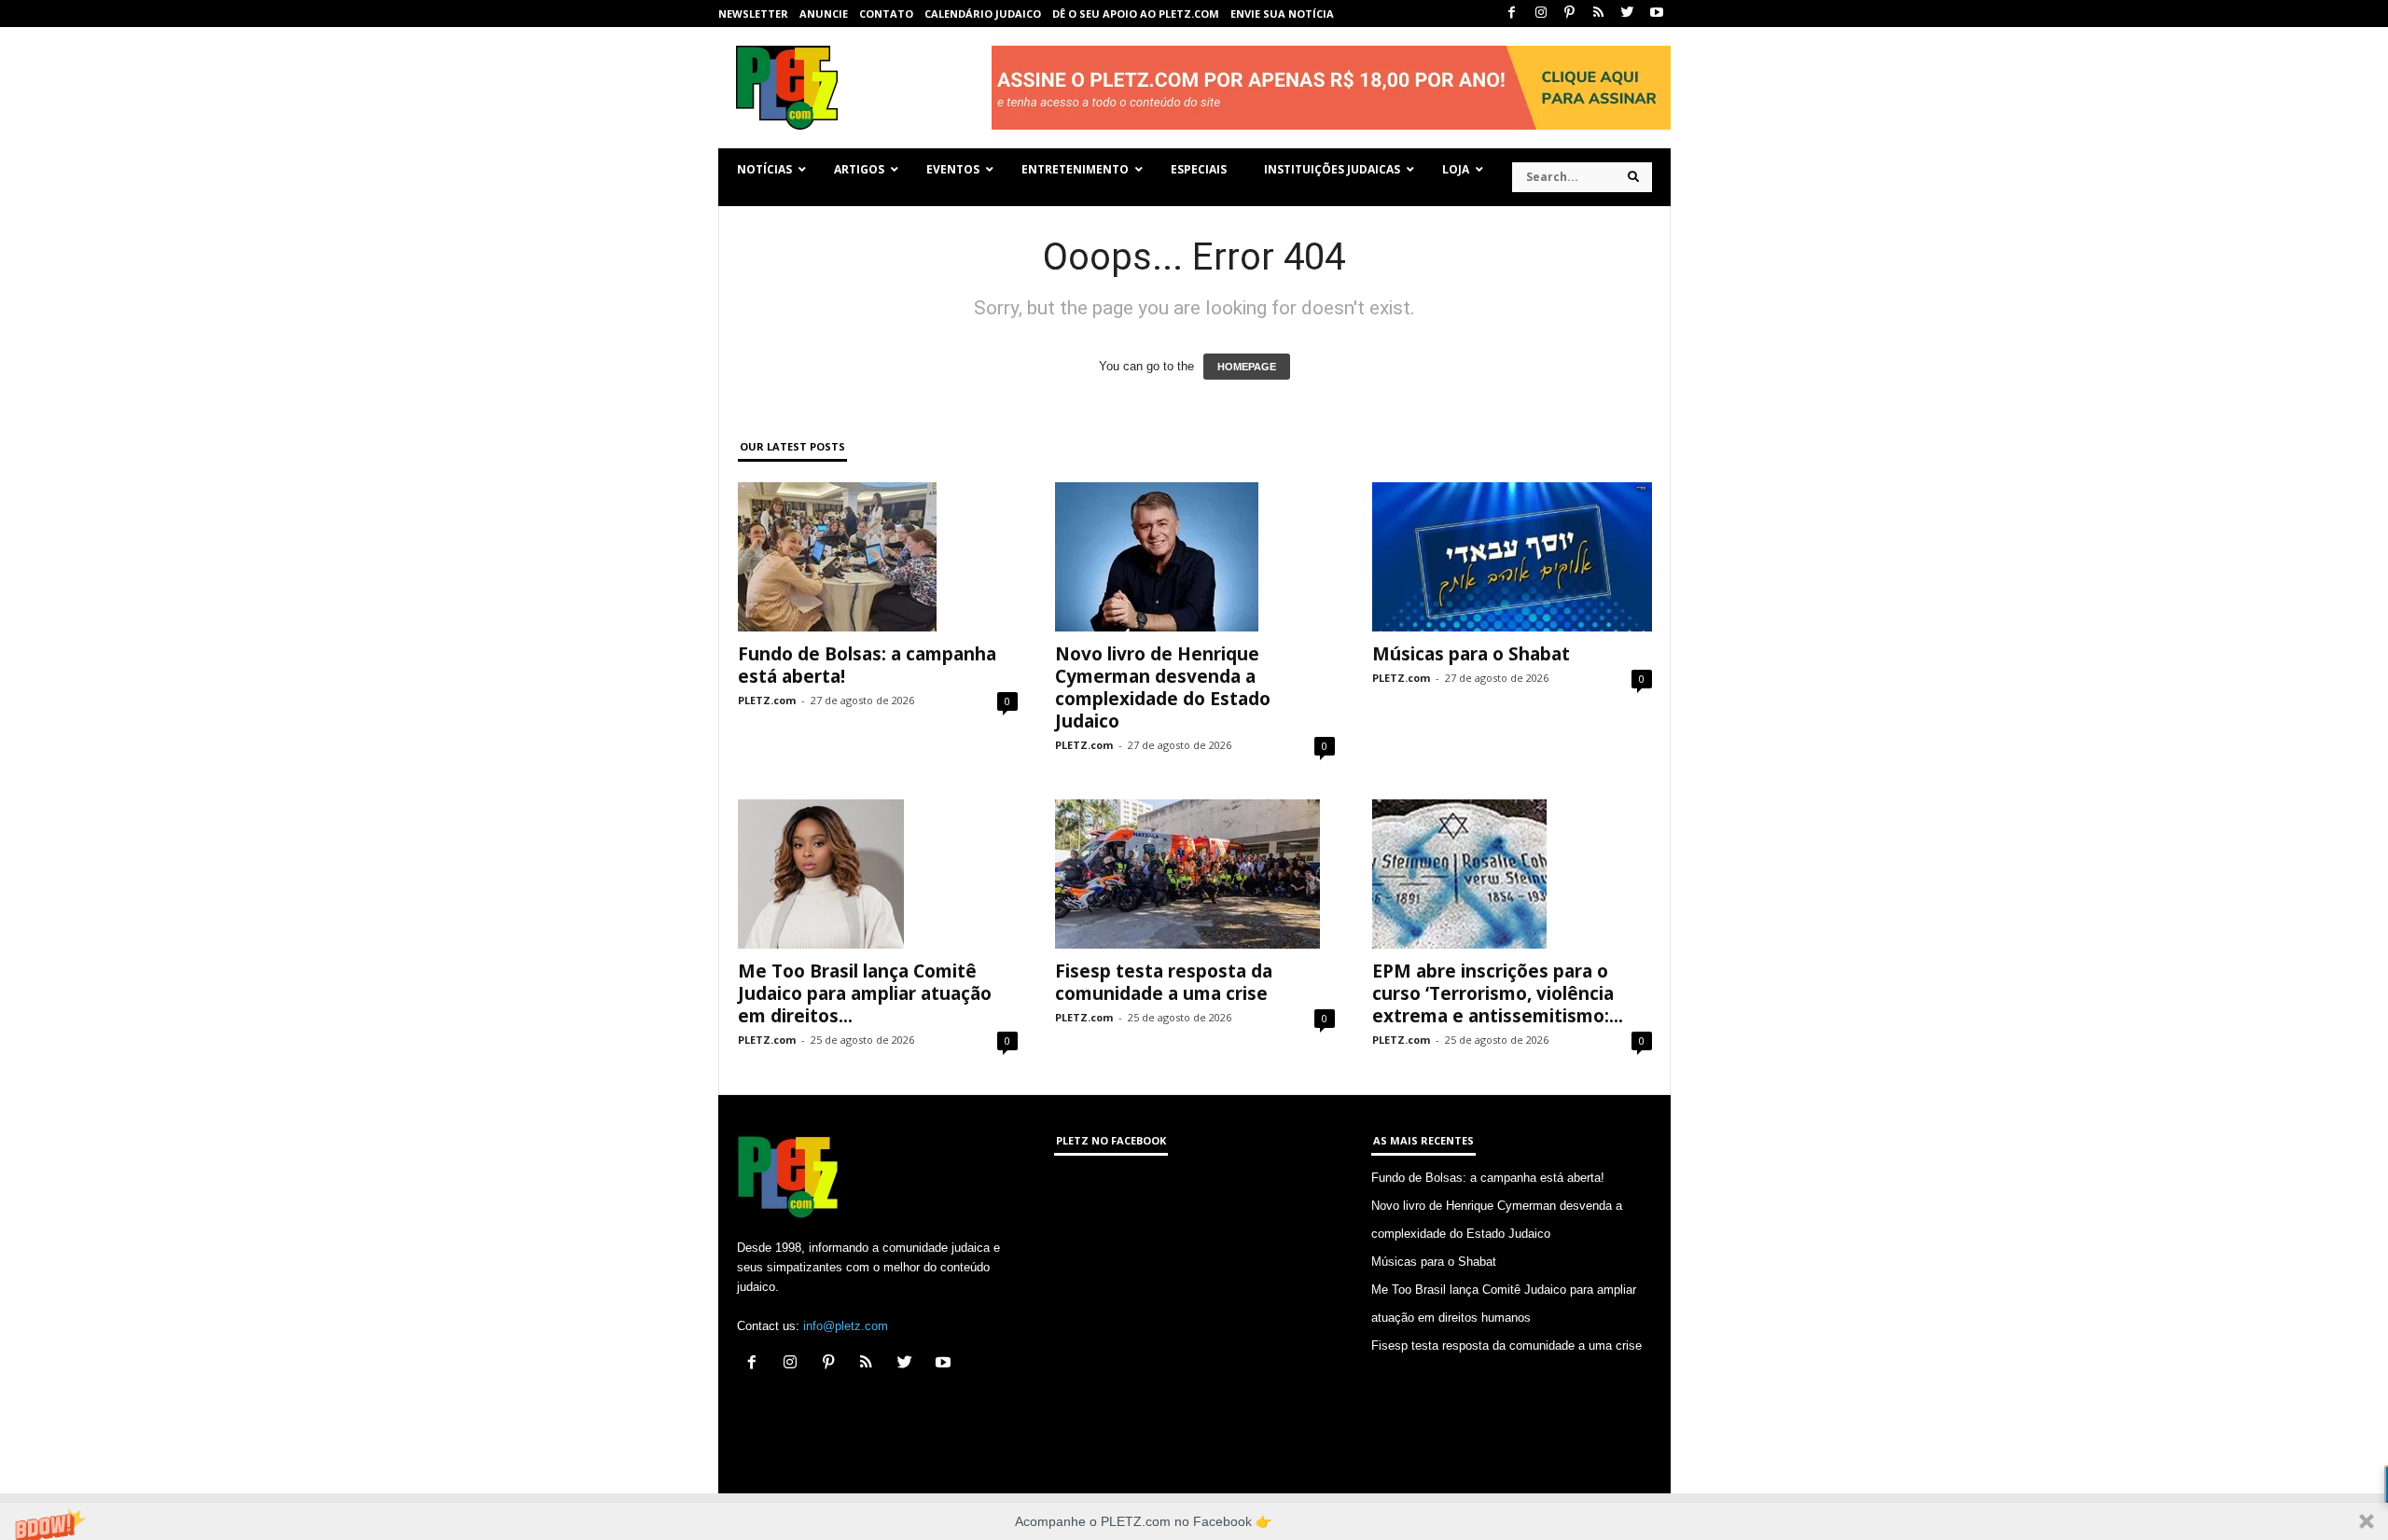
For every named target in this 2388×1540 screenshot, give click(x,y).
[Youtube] (1657, 14)
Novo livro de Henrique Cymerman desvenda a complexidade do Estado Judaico (1163, 687)
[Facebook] (1512, 14)
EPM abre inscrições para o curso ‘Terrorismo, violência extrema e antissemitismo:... (1498, 993)
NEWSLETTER (753, 14)
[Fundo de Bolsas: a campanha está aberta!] (878, 557)
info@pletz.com (846, 1326)
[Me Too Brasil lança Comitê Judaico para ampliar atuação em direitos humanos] (878, 874)
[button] (1194, 1521)
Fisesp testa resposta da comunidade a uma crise (1164, 982)
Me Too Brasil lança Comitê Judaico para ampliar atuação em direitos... (865, 993)
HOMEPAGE (1247, 367)
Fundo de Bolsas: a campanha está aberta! (867, 665)
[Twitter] (1628, 14)
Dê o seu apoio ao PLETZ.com (1136, 14)
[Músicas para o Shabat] (1512, 557)
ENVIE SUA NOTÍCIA (1282, 14)
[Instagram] (1541, 14)
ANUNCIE (824, 14)
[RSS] (1599, 14)
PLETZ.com (767, 700)
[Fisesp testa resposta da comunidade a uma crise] (1195, 874)
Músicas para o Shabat (1471, 654)
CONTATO (886, 14)
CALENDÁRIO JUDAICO (983, 14)
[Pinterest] (1570, 14)
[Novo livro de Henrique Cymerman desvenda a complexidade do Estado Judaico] (1195, 557)
